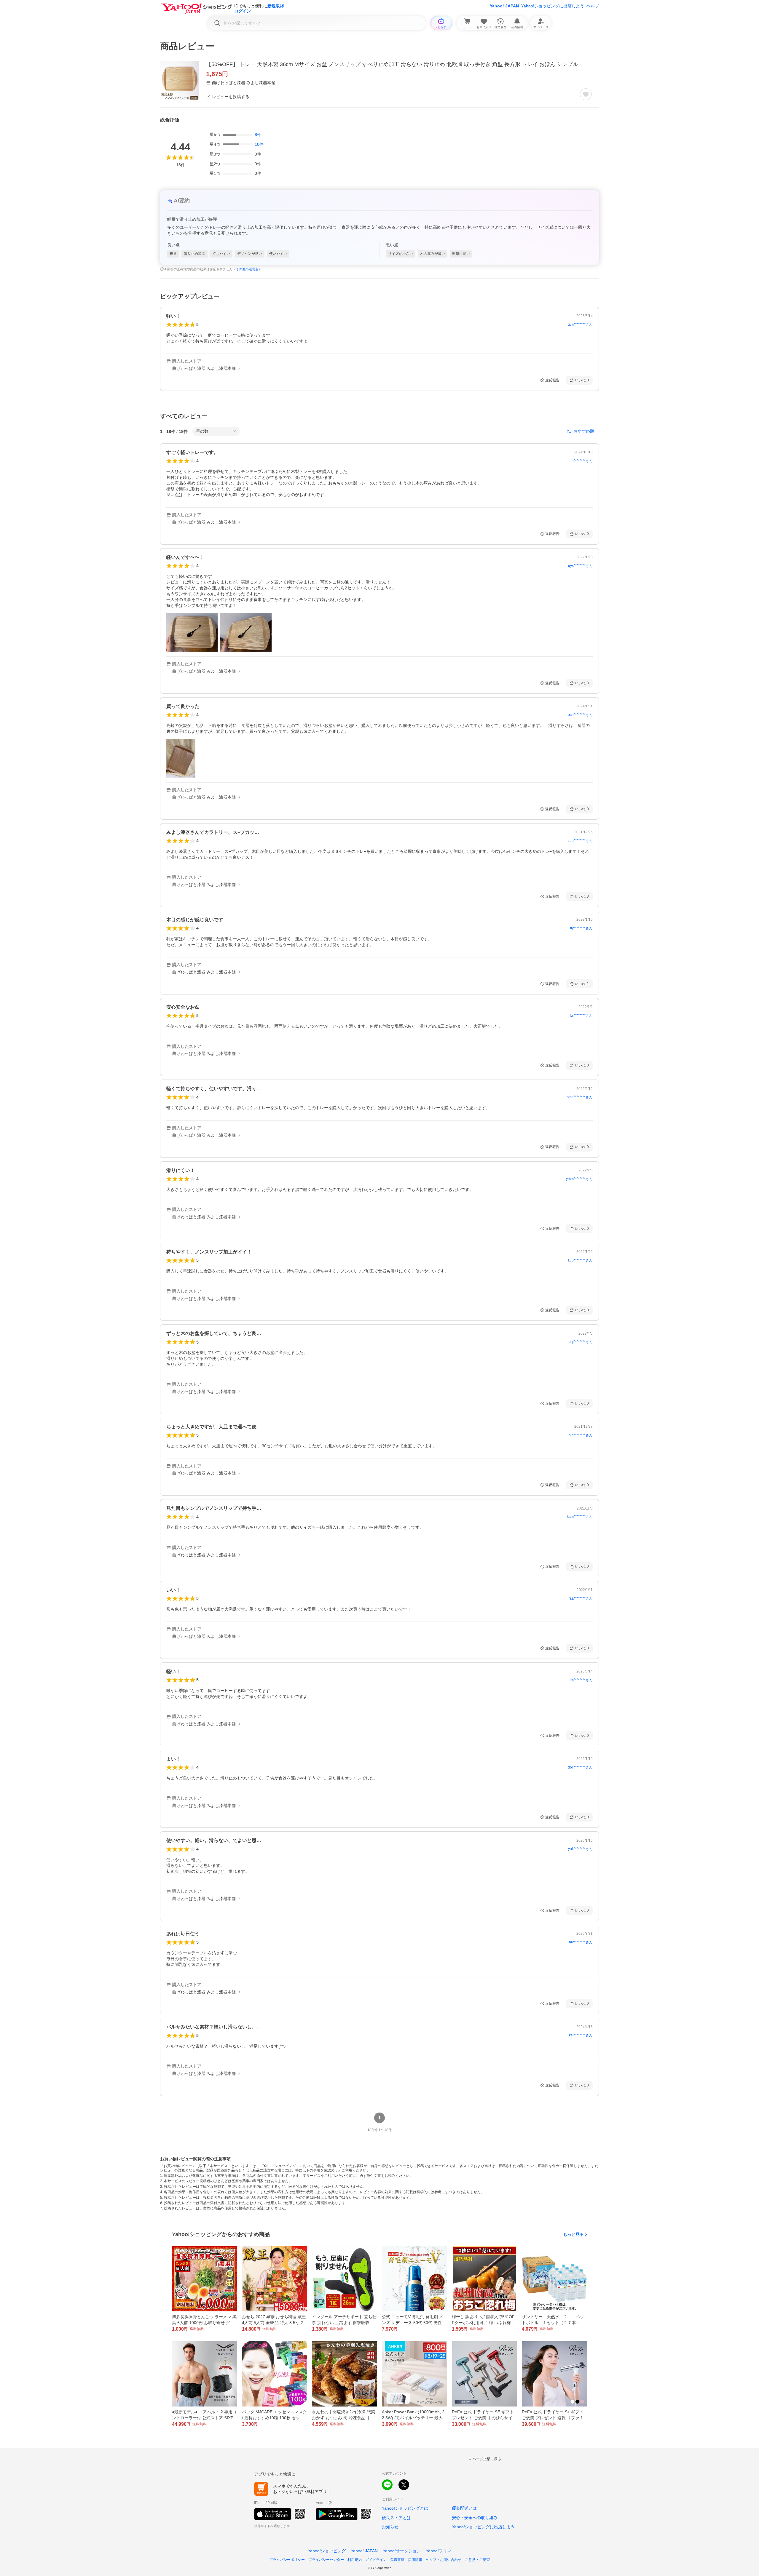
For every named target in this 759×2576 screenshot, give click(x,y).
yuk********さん (580, 1849)
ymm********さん (579, 1179)
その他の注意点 (247, 269)
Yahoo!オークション (402, 2551)
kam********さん (580, 1517)
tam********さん (580, 324)
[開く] (192, 632)
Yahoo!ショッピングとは (405, 2508)
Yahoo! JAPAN (504, 6)
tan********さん (581, 461)
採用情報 (415, 2560)
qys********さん (580, 566)
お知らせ (390, 2527)
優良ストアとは (396, 2518)
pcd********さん (580, 715)
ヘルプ (593, 6)
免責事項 (397, 2560)
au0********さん (580, 1260)
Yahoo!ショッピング (327, 2551)
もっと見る (573, 2234)
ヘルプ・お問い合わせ (444, 2560)
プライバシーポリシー (287, 2560)
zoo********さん (580, 841)
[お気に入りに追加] (586, 94)
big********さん (581, 1435)
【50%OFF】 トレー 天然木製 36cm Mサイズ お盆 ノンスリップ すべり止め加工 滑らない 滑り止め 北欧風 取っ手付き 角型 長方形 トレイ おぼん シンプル (392, 64)
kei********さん (581, 2035)
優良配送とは (464, 2508)
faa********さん (581, 1598)
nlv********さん (581, 1942)
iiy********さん (581, 928)
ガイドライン (376, 2560)
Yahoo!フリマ (439, 2551)
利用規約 (355, 2560)
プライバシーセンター (326, 2560)
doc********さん (580, 1767)
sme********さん (580, 1097)
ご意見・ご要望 (477, 2560)
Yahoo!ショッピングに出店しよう (553, 6)
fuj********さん (581, 1016)
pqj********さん (581, 1342)
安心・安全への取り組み (475, 2518)
